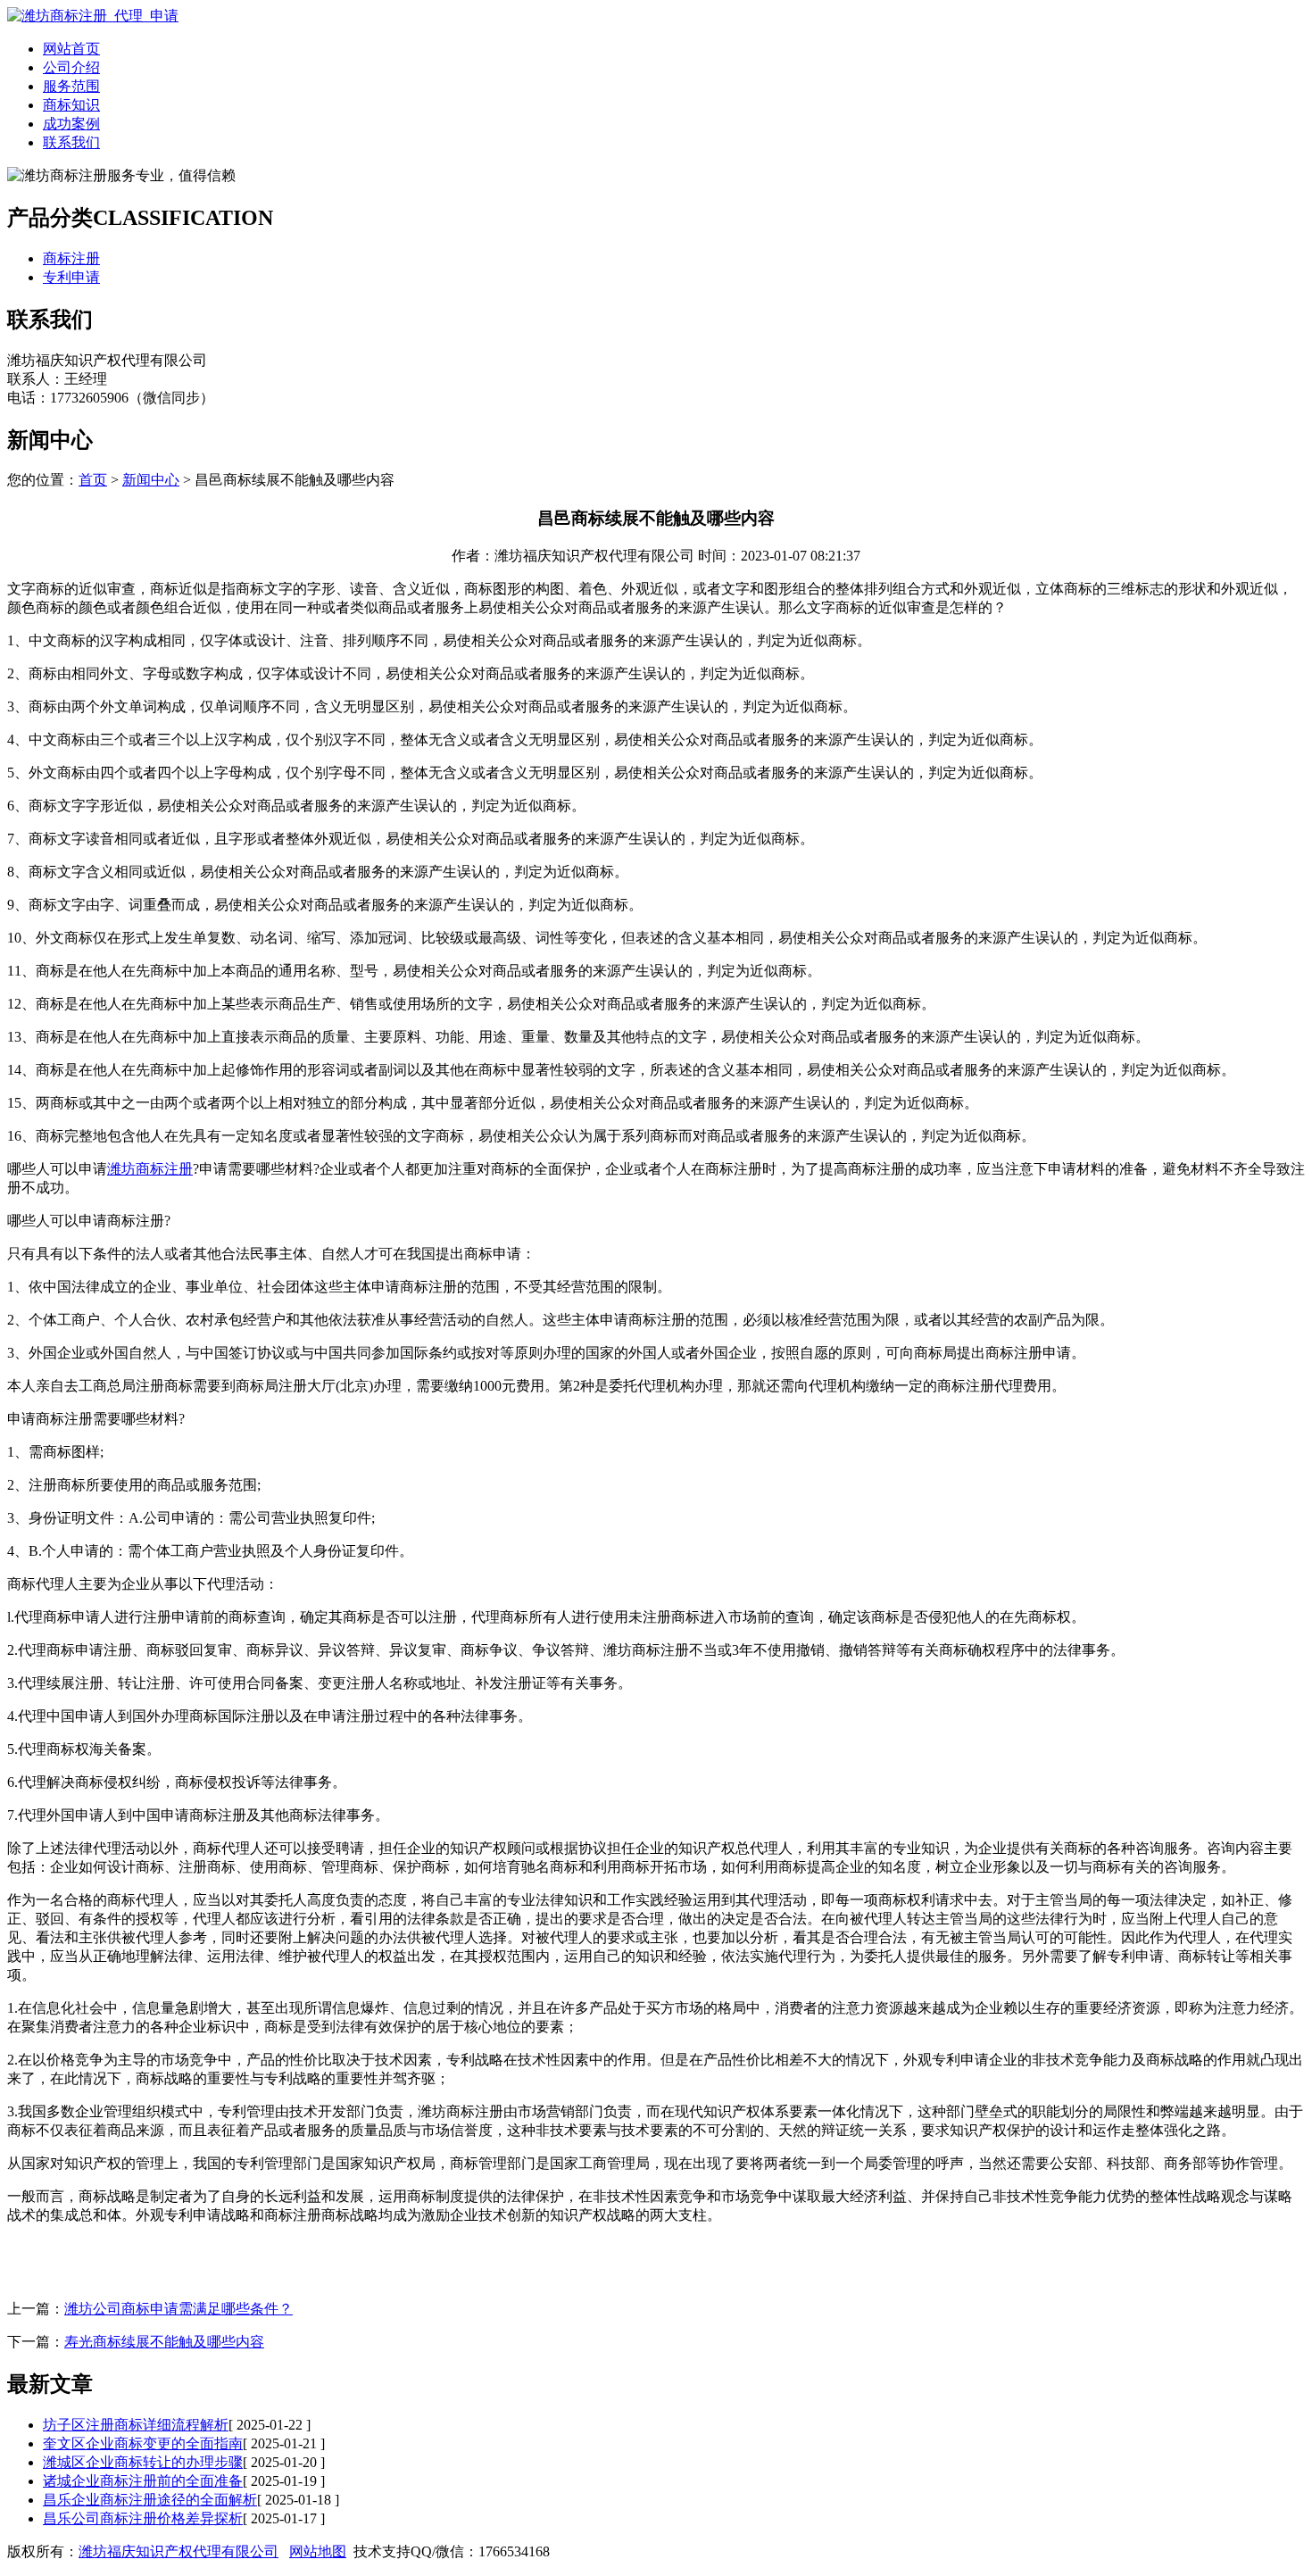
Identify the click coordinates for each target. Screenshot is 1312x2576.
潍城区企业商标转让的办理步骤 (143, 2462)
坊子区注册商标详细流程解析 (136, 2425)
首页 (93, 480)
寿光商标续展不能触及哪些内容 (164, 2342)
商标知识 (71, 105)
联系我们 (71, 142)
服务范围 (71, 86)
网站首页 (71, 49)
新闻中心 (151, 480)
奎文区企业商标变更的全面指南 (143, 2443)
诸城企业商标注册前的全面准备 (143, 2481)
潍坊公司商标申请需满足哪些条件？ (179, 2309)
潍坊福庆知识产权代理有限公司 (179, 2551)
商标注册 (71, 258)
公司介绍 (71, 67)
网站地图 (318, 2551)
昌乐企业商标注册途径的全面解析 (150, 2500)
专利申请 (71, 277)
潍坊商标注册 (150, 1169)
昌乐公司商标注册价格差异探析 (143, 2518)
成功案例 (71, 124)
